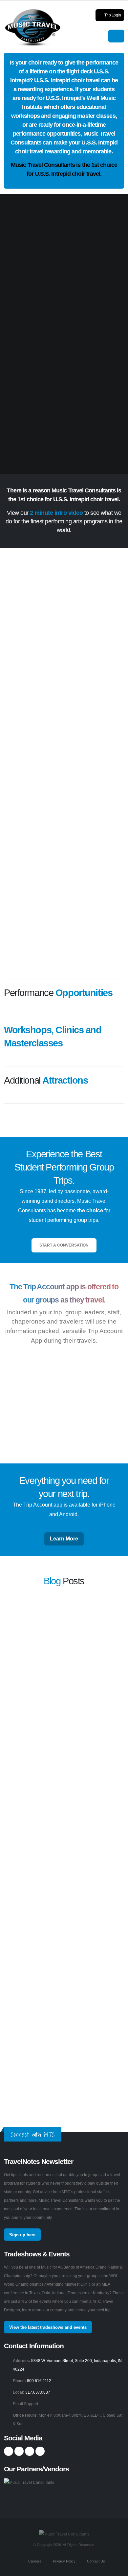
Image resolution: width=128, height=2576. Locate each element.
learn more (14, 1659)
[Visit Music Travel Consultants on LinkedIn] (30, 2451)
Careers (34, 2561)
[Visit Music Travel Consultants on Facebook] (9, 2451)
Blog (52, 1581)
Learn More (64, 1539)
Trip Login (112, 15)
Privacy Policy (64, 2561)
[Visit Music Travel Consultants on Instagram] (19, 2451)
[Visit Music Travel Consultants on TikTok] (40, 2451)
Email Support (25, 2404)
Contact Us (96, 2561)
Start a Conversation (64, 1245)
